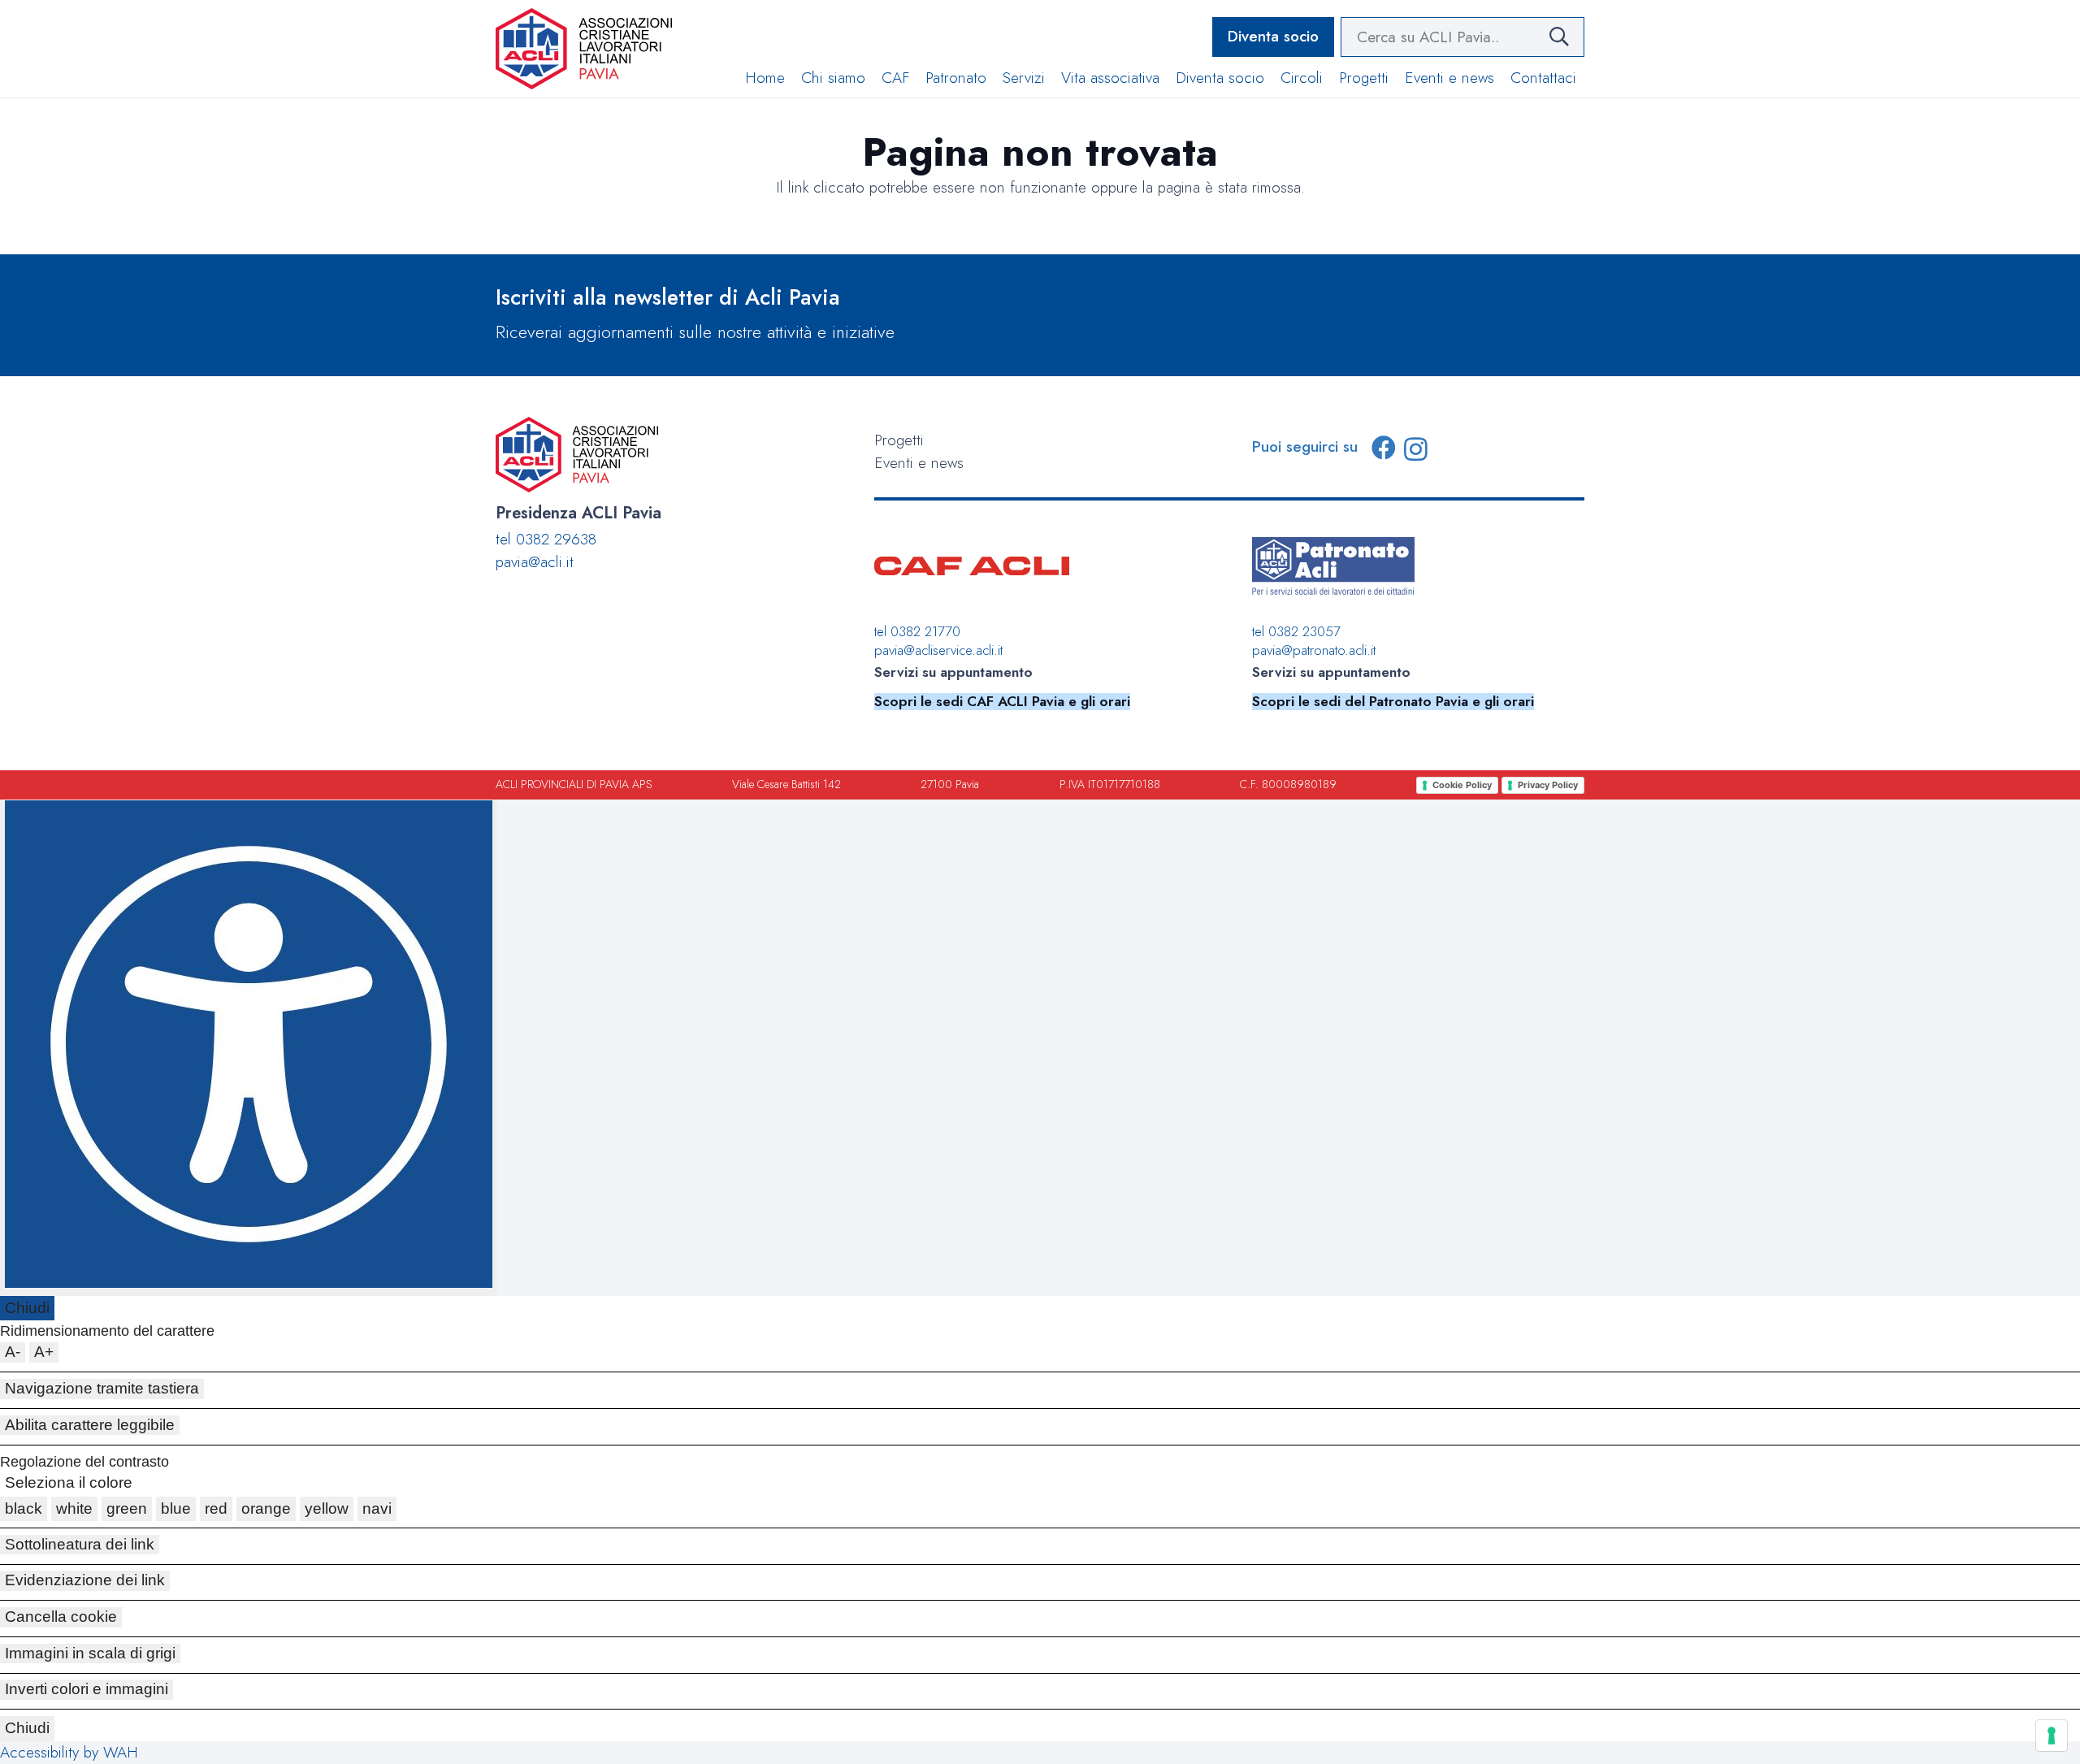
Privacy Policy (1548, 785)
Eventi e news (919, 463)
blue (176, 1508)
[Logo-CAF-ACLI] (972, 566)
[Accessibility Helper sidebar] (249, 1048)
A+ (44, 1352)
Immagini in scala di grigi (90, 1653)
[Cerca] (1559, 37)
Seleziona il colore (69, 1482)
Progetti (899, 440)
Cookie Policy (1462, 785)
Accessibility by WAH (69, 1752)
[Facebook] (1384, 448)
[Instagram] (1416, 449)
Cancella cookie (61, 1617)
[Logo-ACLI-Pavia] (584, 49)
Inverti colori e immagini (87, 1689)
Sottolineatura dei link (80, 1544)
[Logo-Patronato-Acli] (1333, 566)
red (216, 1508)
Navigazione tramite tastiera (102, 1388)
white (74, 1508)
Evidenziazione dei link (85, 1580)
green (127, 1508)
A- (13, 1352)
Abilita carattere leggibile (90, 1425)
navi (377, 1508)
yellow (327, 1508)
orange (266, 1508)
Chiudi (27, 1308)
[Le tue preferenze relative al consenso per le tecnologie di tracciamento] (2052, 1736)
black (24, 1508)
